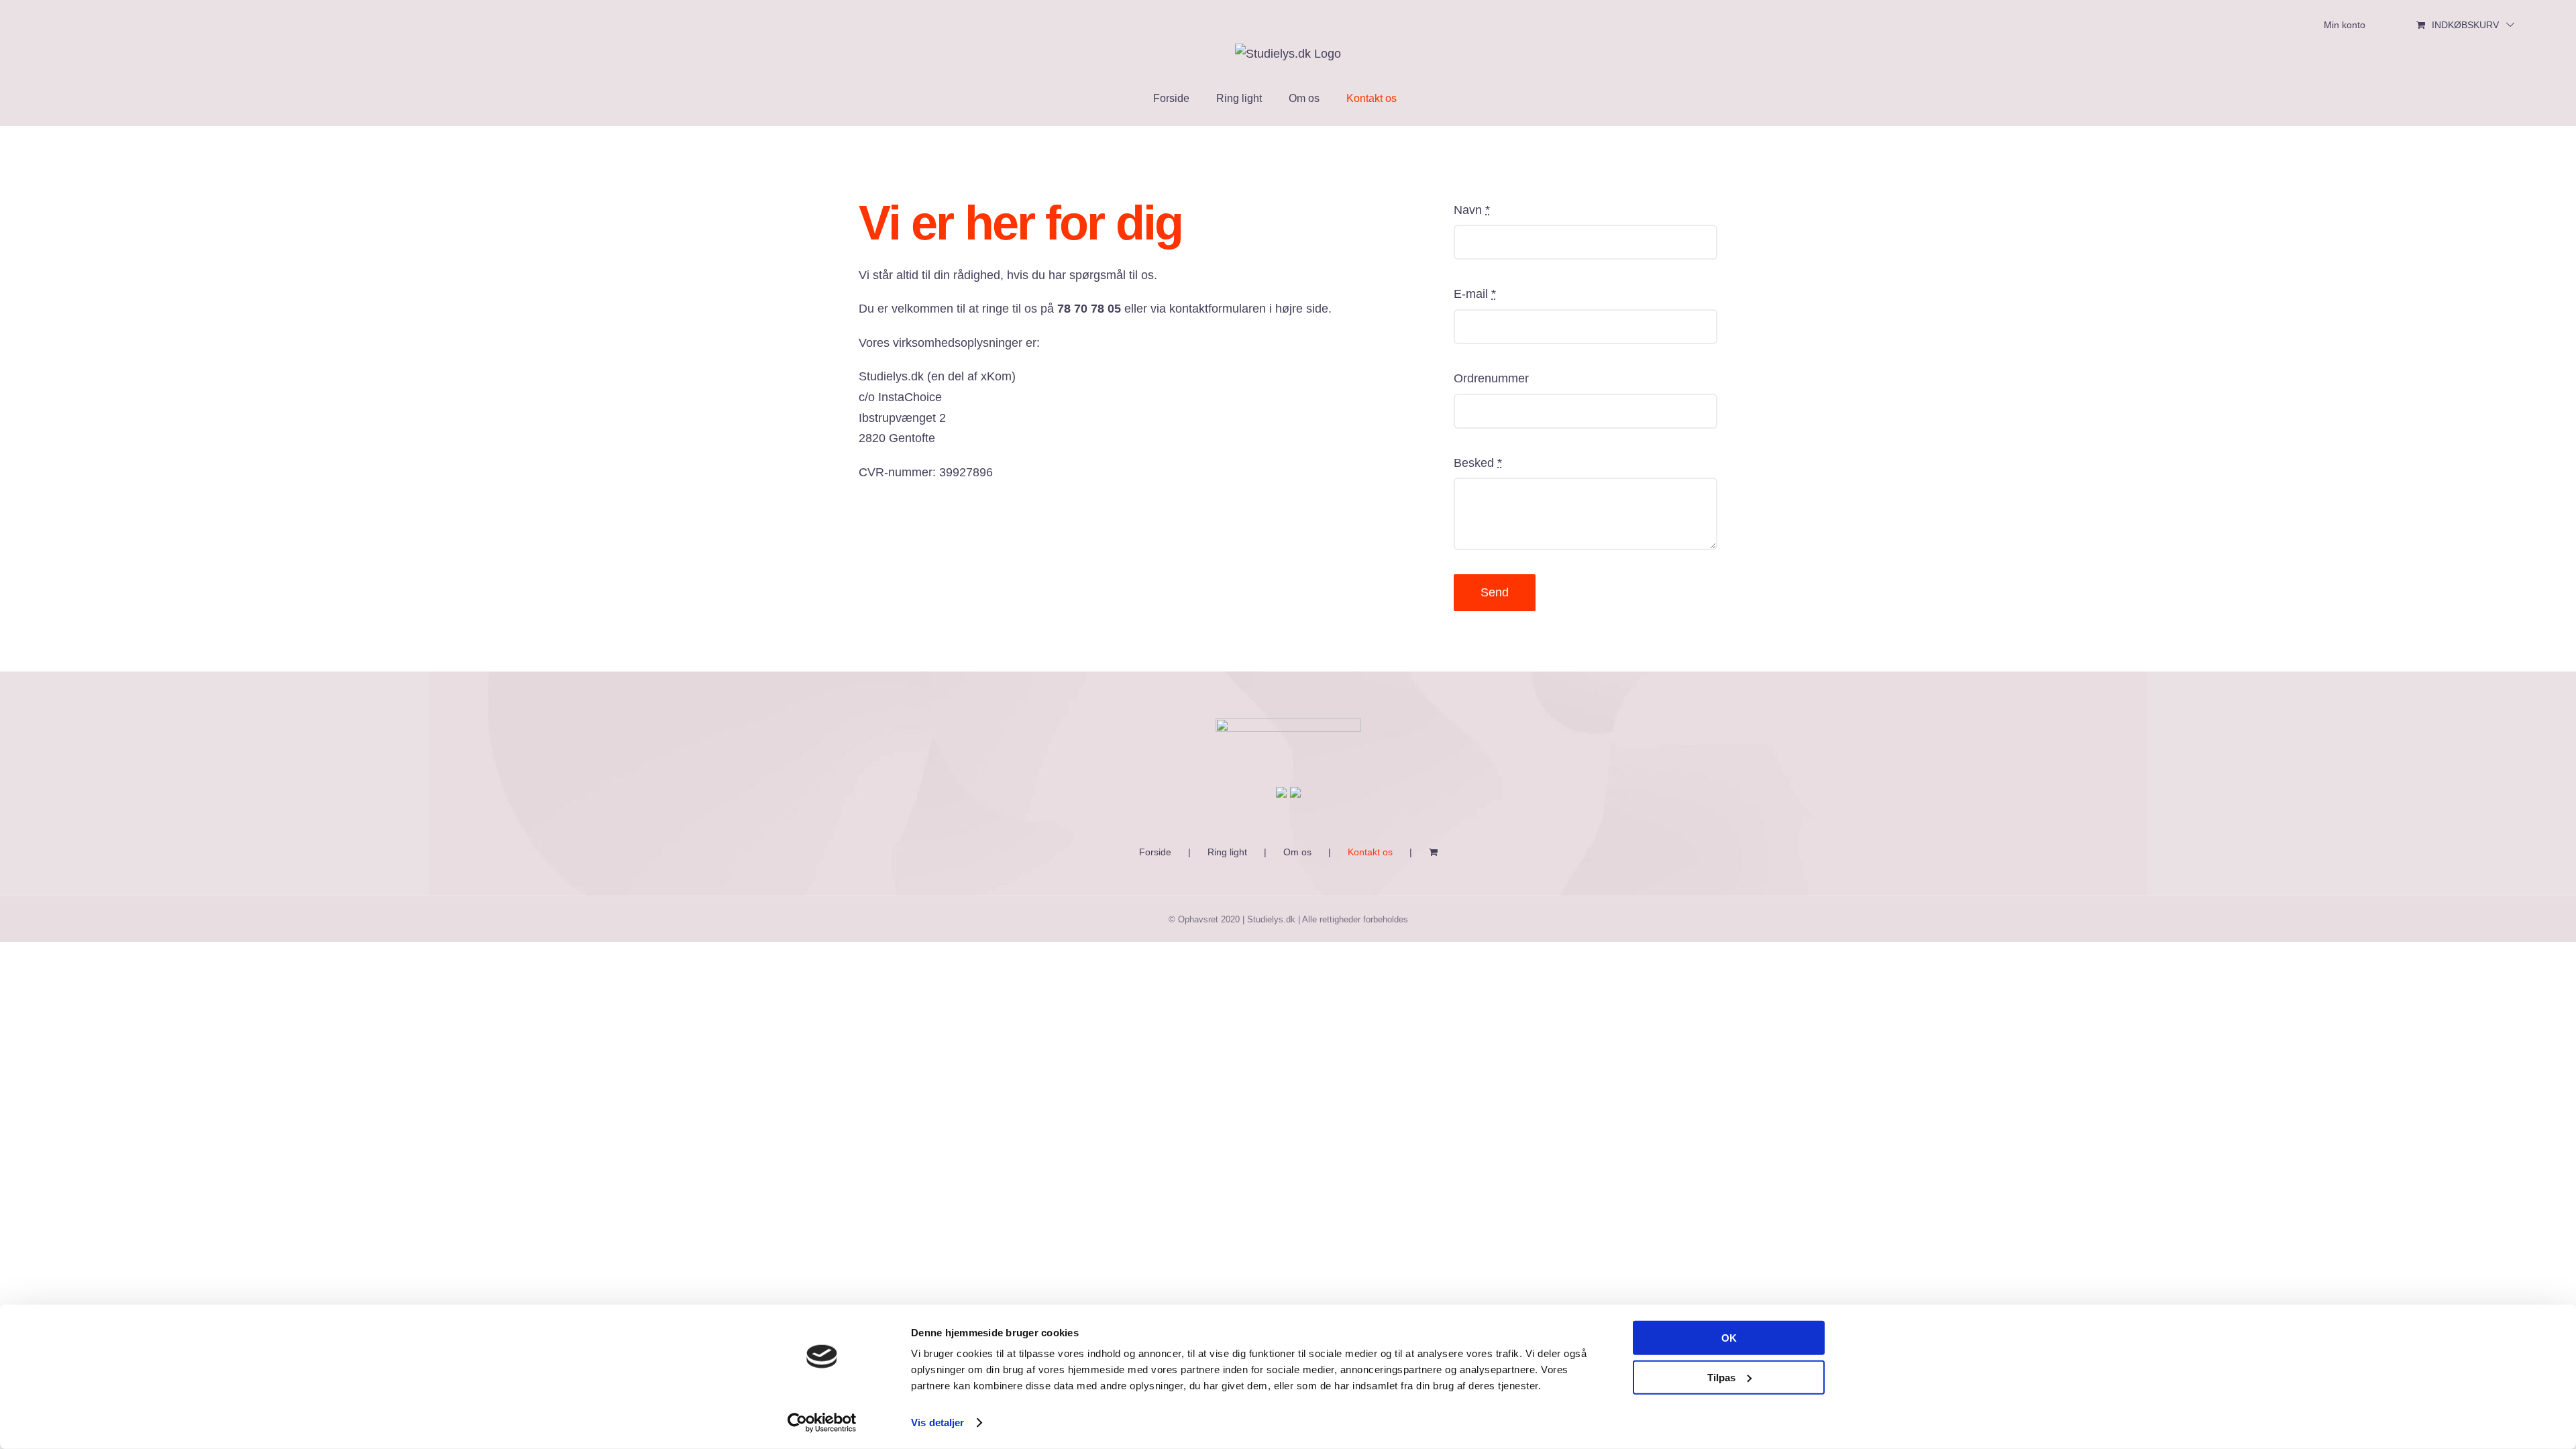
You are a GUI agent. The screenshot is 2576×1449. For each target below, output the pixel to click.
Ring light (1227, 852)
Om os (1297, 852)
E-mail (1475, 294)
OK (1729, 1338)
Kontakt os (1370, 852)
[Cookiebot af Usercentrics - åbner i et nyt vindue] (822, 1423)
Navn (1472, 210)
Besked (1478, 463)
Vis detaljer (937, 1423)
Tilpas (1721, 1377)
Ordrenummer (1491, 378)
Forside (1155, 852)
